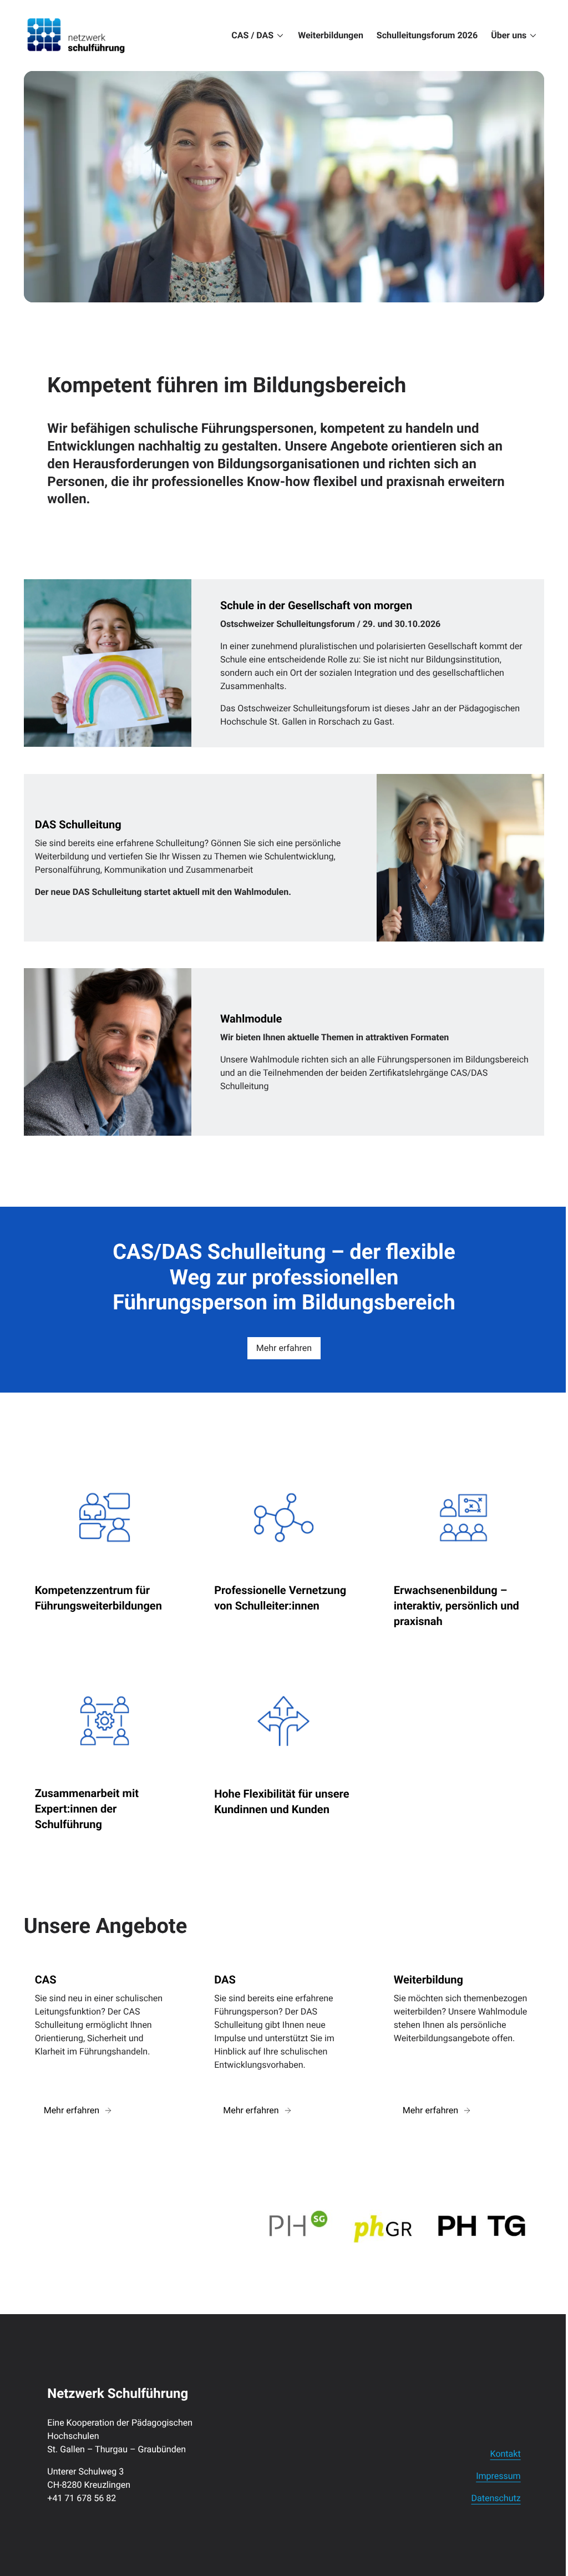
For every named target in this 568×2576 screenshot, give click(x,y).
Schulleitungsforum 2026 (427, 35)
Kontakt (506, 2454)
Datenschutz (496, 2498)
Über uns (509, 35)
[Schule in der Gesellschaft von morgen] (284, 663)
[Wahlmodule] (284, 1052)
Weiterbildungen (331, 35)
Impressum (498, 2476)
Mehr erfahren (284, 1348)
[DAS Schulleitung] (284, 858)
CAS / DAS (252, 35)
